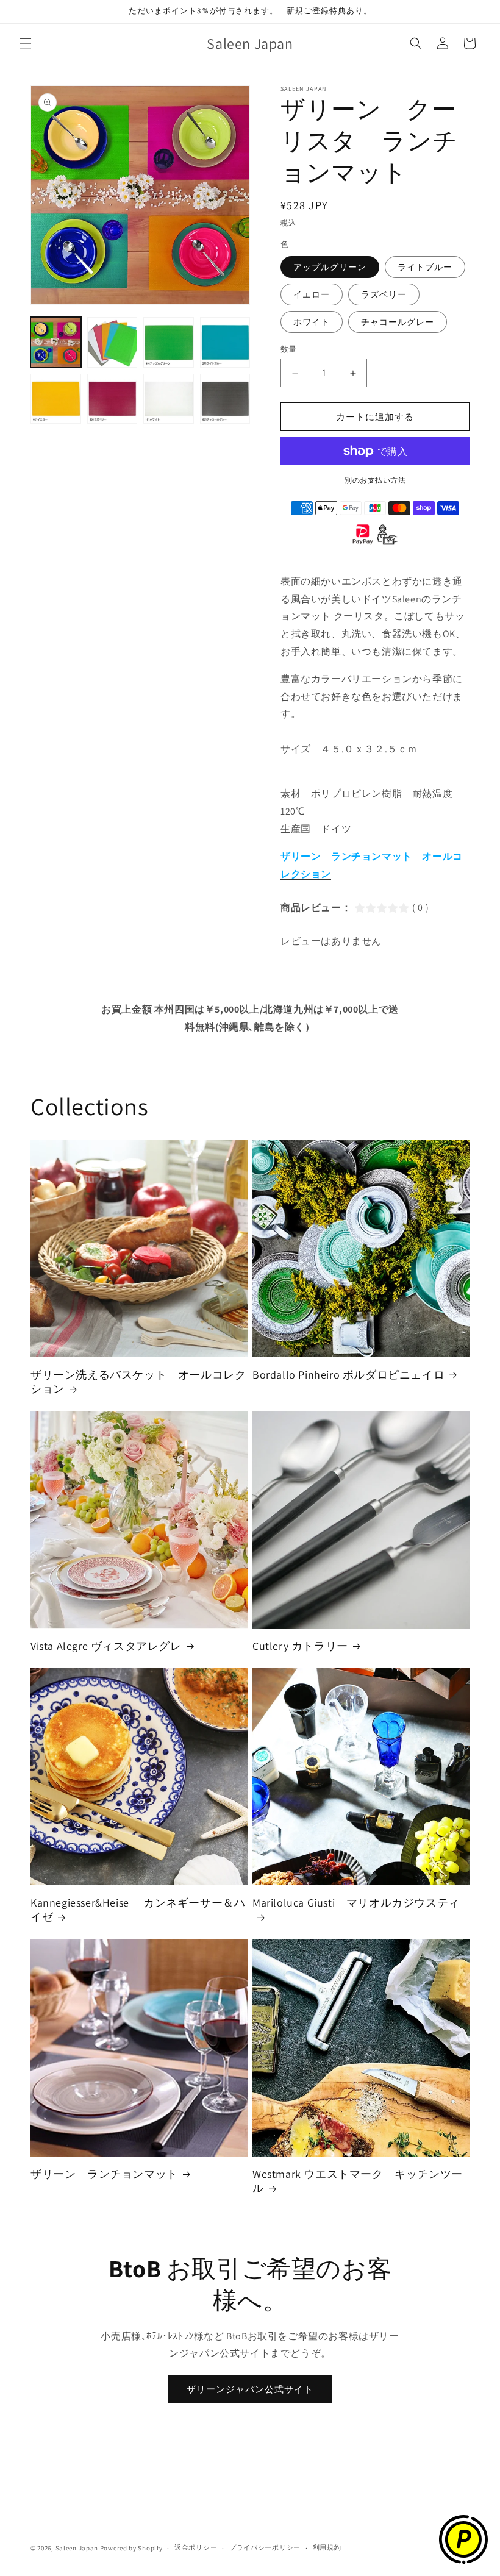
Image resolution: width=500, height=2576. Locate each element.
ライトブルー (425, 267)
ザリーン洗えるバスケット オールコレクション (138, 1382)
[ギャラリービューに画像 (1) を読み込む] (56, 342)
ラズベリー (384, 294)
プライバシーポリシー (265, 2547)
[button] (26, 43)
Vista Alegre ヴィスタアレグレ (106, 1646)
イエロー (312, 294)
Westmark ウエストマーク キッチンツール (358, 2181)
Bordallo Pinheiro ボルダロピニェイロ (348, 1375)
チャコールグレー (398, 322)
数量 (289, 349)
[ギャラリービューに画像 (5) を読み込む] (56, 399)
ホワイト (312, 322)
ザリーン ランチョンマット (104, 2174)
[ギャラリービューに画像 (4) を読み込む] (225, 342)
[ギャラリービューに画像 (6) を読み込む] (112, 399)
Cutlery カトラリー (300, 1646)
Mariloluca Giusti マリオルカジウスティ (356, 1903)
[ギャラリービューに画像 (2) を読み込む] (112, 342)
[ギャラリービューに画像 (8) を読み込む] (225, 399)
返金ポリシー (196, 2547)
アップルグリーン (330, 267)
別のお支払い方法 (375, 480)
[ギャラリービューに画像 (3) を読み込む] (169, 342)
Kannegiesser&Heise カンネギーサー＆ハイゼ (138, 1910)
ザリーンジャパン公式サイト (250, 2389)
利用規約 (327, 2547)
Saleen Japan (77, 2548)
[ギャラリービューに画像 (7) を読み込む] (169, 399)
